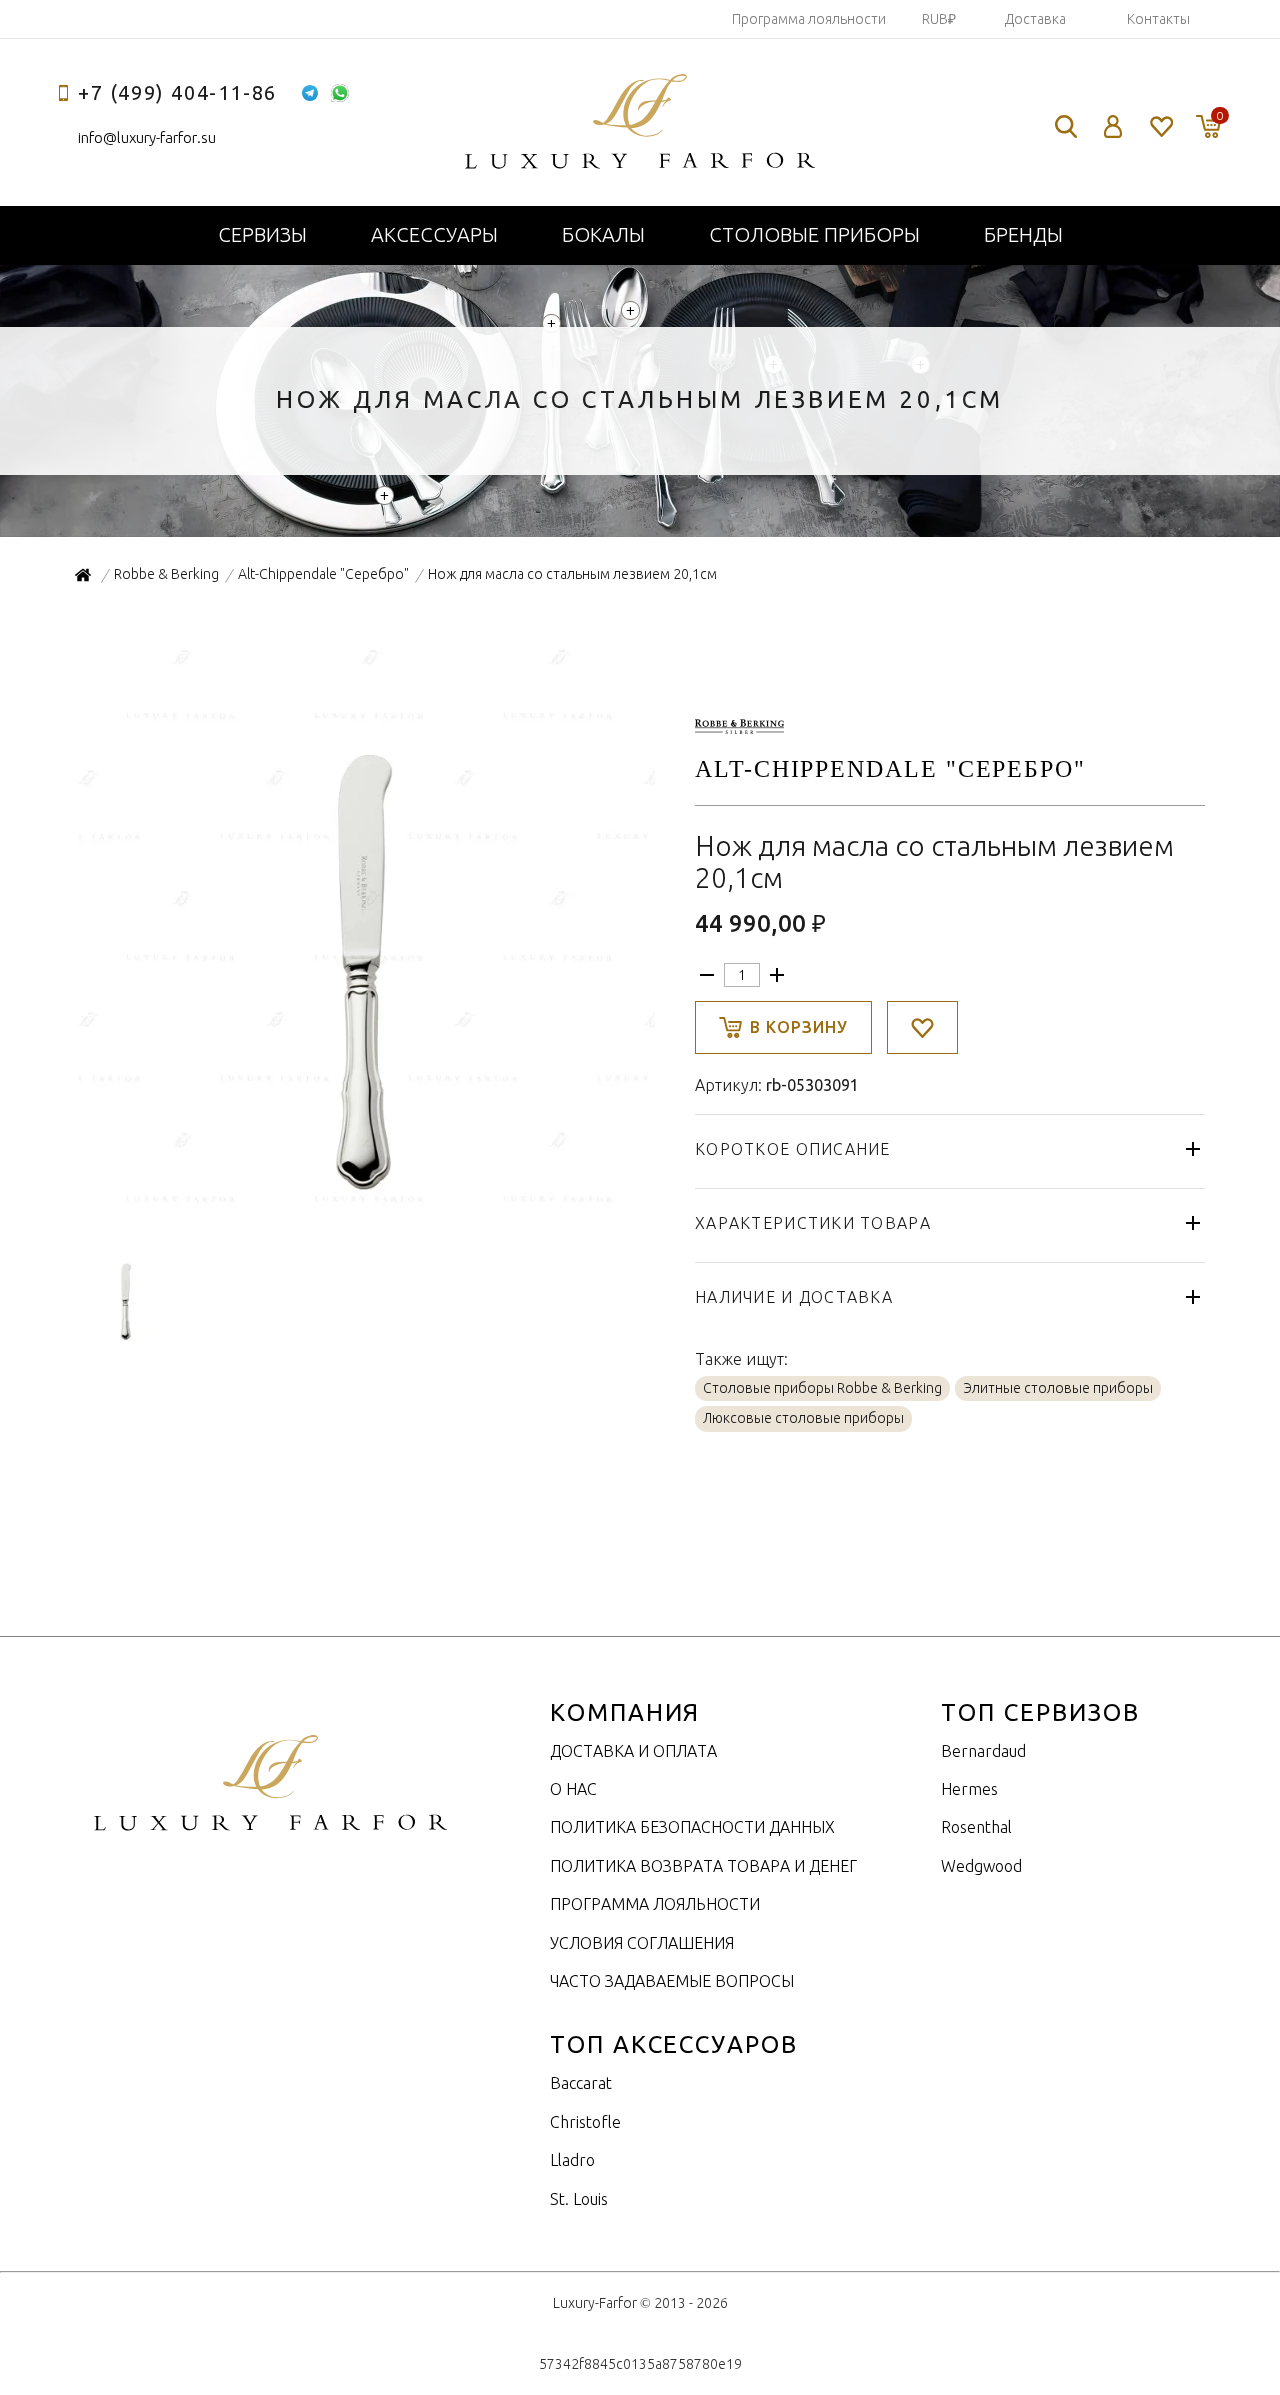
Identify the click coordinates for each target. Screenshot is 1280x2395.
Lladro (572, 2160)
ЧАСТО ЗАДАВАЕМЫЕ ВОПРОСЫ (672, 1981)
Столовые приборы (814, 234)
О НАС (573, 1789)
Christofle (585, 2122)
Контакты (1158, 19)
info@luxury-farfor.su (147, 137)
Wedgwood (981, 1866)
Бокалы (603, 234)
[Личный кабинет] (1113, 126)
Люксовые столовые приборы (803, 1418)
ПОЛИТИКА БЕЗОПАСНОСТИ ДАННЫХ (692, 1827)
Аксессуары (434, 234)
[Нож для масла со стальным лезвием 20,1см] (365, 1208)
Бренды (1023, 234)
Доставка (1035, 19)
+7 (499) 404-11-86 (177, 92)
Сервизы (262, 234)
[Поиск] (1066, 126)
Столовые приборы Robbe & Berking (822, 1388)
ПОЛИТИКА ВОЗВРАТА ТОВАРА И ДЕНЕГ (703, 1866)
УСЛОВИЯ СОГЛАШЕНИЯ (642, 1943)
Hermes (969, 1789)
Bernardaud (983, 1751)
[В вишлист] (922, 1027)
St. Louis (579, 2199)
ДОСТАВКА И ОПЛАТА (633, 1751)
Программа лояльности (809, 19)
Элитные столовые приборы (1058, 1388)
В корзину (799, 1027)
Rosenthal (976, 1827)
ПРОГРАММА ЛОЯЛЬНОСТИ (655, 1904)
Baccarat (581, 2083)
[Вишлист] (1160, 126)
